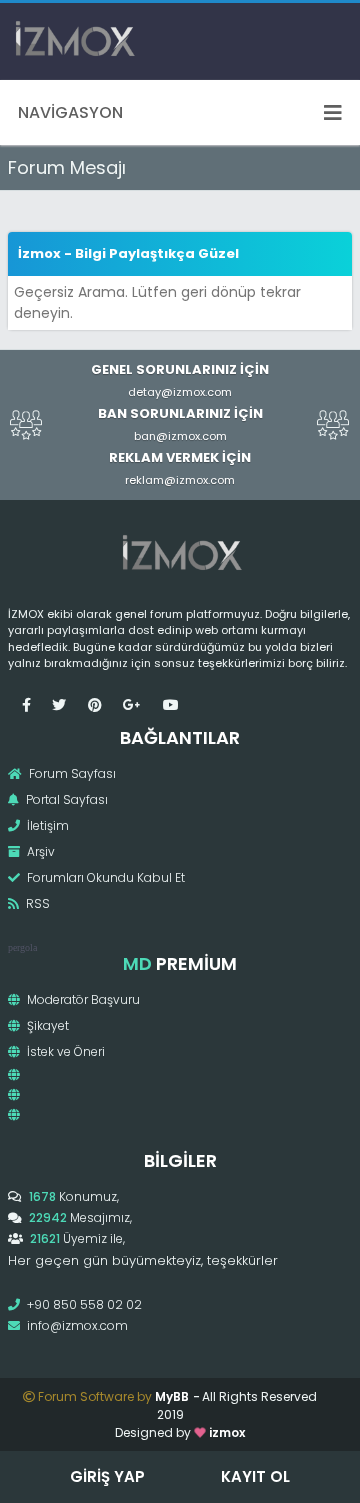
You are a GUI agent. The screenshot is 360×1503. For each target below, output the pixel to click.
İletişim (46, 825)
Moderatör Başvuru (82, 999)
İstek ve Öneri (64, 1051)
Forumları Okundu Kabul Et (104, 877)
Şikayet (46, 1025)
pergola (22, 947)
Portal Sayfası (65, 799)
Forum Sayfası (71, 773)
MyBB (172, 1396)
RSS (36, 903)
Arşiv (39, 851)
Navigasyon (70, 112)
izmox (227, 1432)
